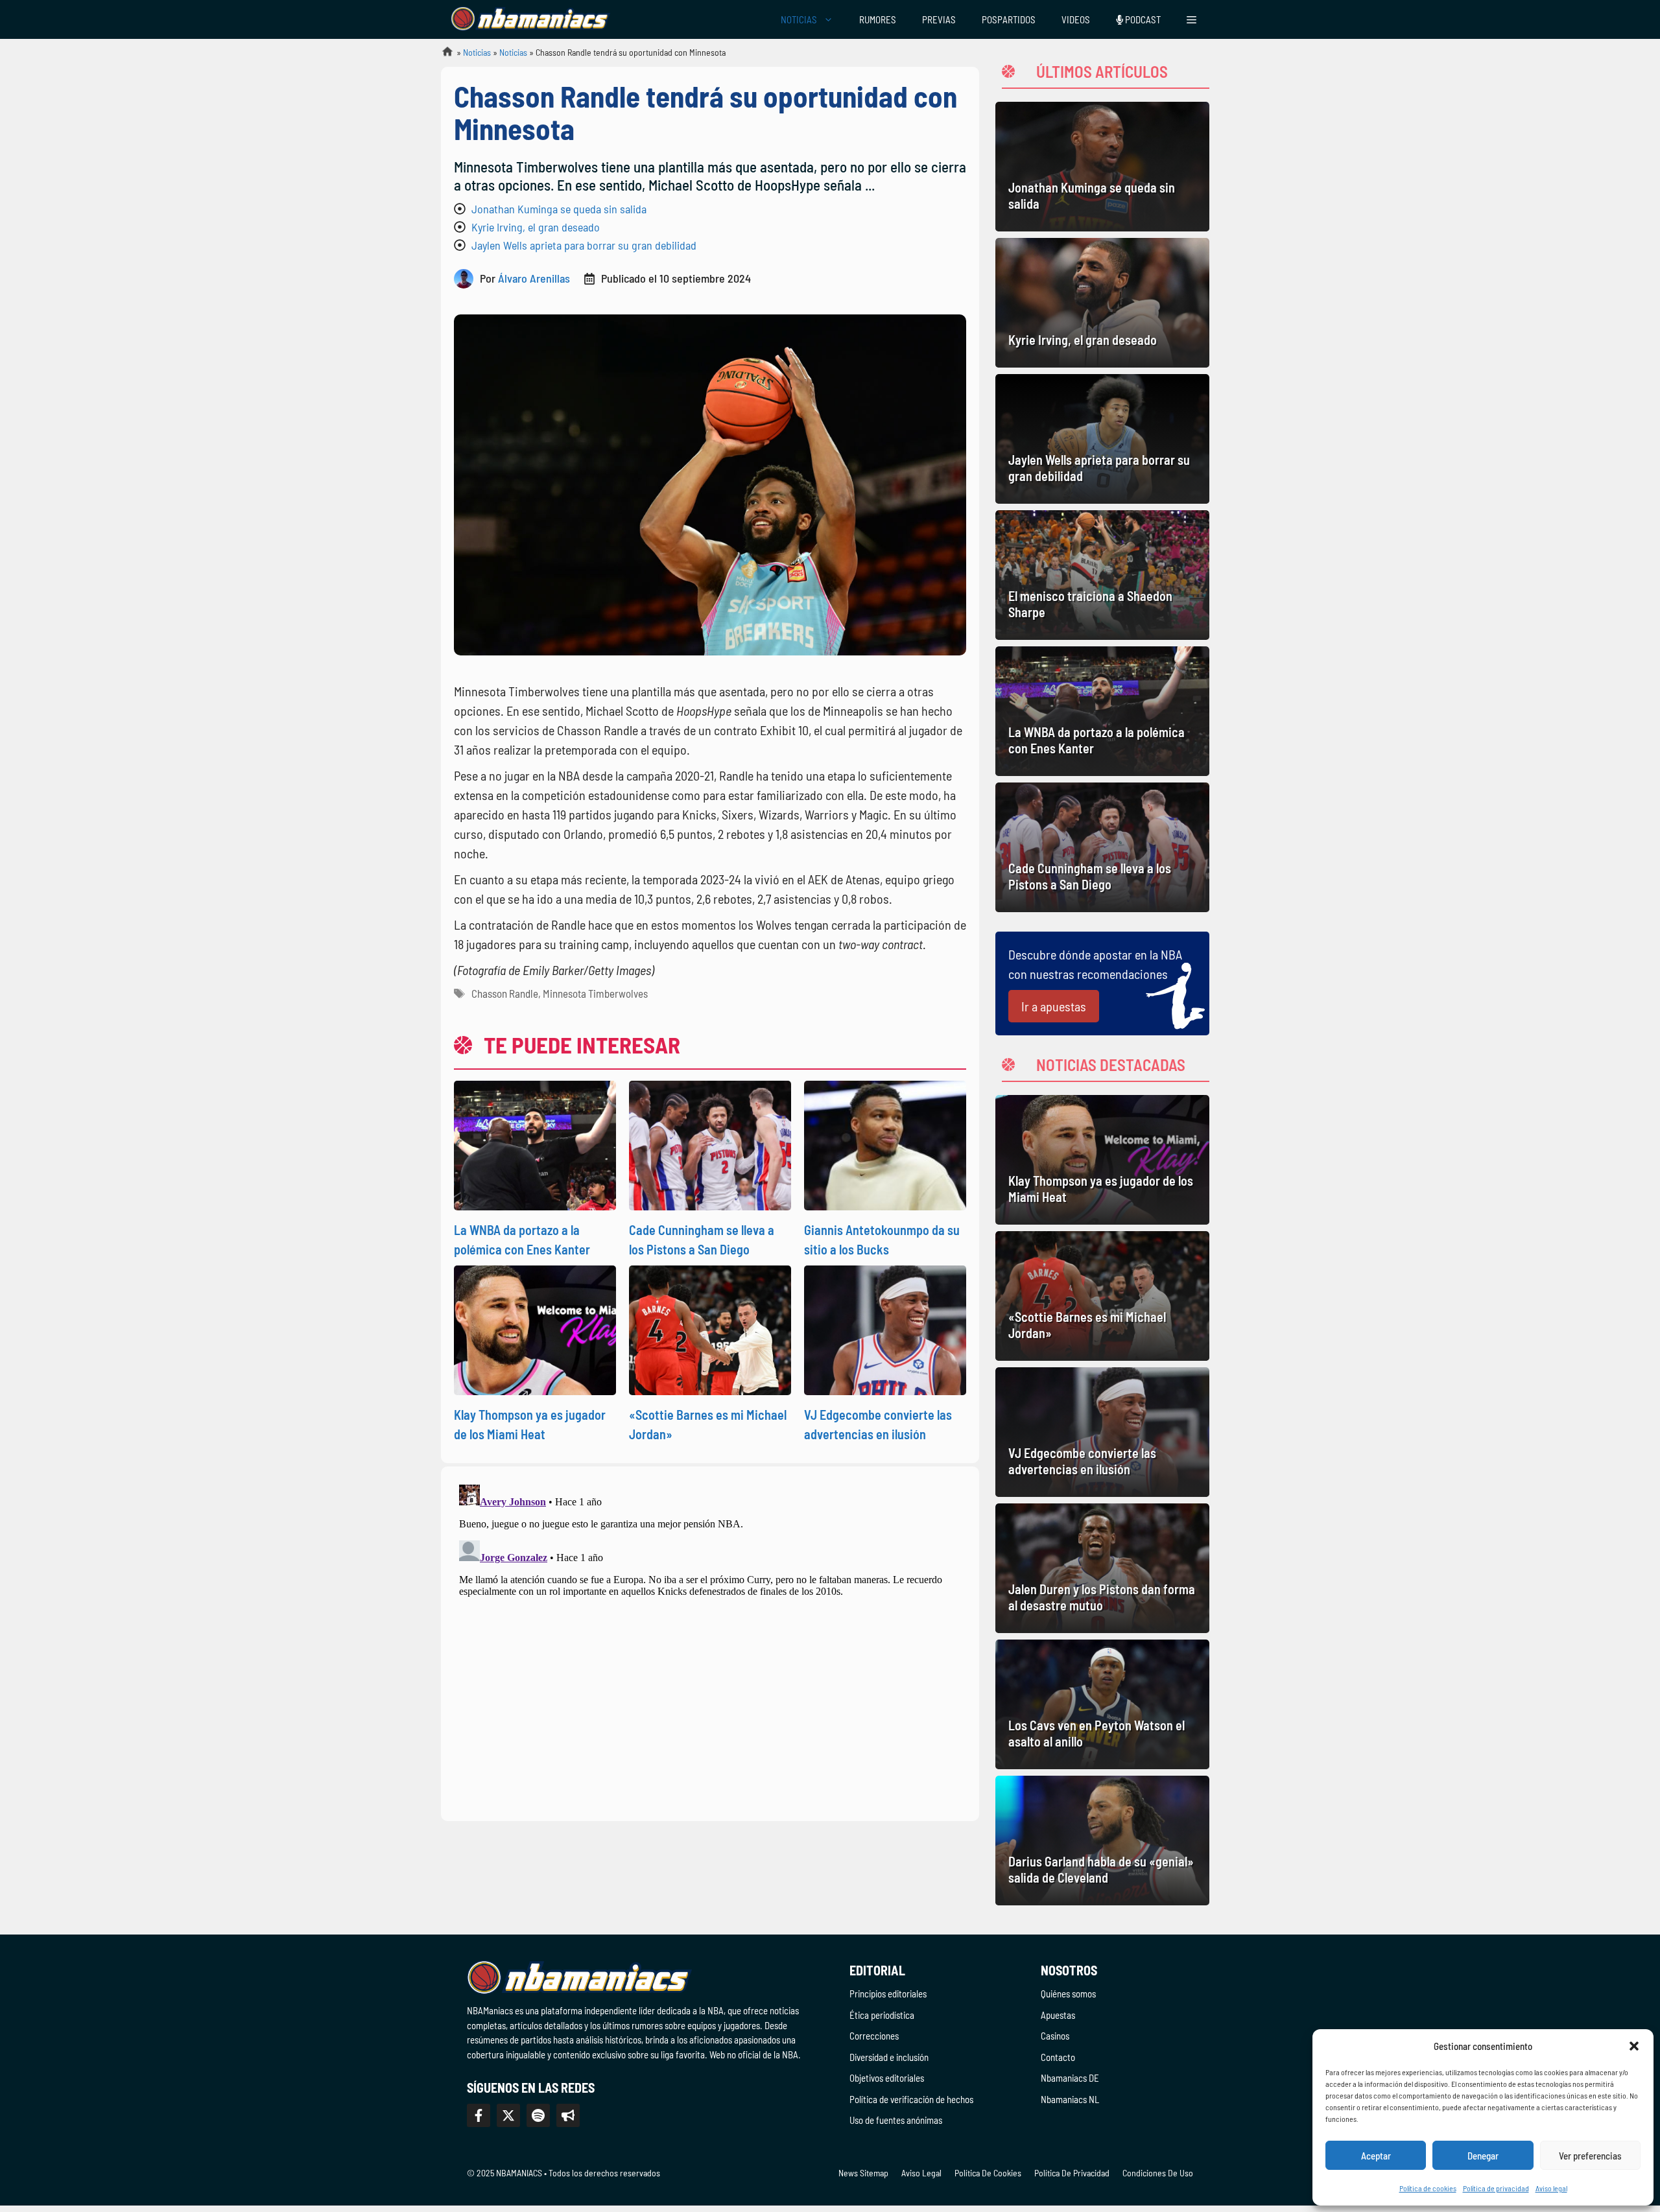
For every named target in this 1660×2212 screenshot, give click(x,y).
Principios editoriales (888, 1994)
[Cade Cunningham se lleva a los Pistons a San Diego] (1102, 847)
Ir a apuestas (1054, 1006)
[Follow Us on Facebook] (479, 2115)
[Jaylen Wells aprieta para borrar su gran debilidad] (1102, 439)
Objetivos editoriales (887, 2078)
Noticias (477, 52)
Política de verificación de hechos (911, 2099)
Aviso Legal (921, 2173)
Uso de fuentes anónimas (896, 2120)
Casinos (1055, 2036)
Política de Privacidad (1072, 2173)
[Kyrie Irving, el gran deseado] (1102, 303)
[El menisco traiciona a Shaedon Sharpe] (1102, 575)
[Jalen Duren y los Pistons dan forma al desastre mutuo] (1102, 1568)
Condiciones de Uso (1158, 2173)
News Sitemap (863, 2173)
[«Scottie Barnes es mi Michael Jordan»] (1102, 1296)
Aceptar (1376, 2156)
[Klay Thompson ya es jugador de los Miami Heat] (1102, 1160)
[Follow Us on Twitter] (508, 2115)
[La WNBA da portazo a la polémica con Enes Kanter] (1102, 711)
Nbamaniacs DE (1070, 2078)
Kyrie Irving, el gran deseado (536, 227)
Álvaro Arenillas (534, 278)
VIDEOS (1076, 19)
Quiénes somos (1068, 1994)
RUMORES (878, 19)
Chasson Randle (505, 993)
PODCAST (1142, 19)
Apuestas (1058, 2015)
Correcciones (874, 2036)
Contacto (1058, 2057)
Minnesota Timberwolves (595, 993)
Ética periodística (882, 2015)
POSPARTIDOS (1009, 19)
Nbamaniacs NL (1070, 2099)
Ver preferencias (1590, 2156)
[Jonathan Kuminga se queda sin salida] (1102, 167)
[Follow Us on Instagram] (538, 2115)
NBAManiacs (442, 55)
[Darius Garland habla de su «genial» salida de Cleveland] (1102, 1841)
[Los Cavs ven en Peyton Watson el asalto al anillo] (1102, 1704)
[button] (1634, 2046)
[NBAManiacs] (530, 19)
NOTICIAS (799, 19)
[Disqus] (710, 1641)
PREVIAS (939, 19)
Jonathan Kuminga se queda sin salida (559, 209)
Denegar (1483, 2156)
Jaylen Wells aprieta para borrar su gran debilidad (584, 245)
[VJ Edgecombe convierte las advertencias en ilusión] (1102, 1432)
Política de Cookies (988, 2173)
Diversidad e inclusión (889, 2057)
